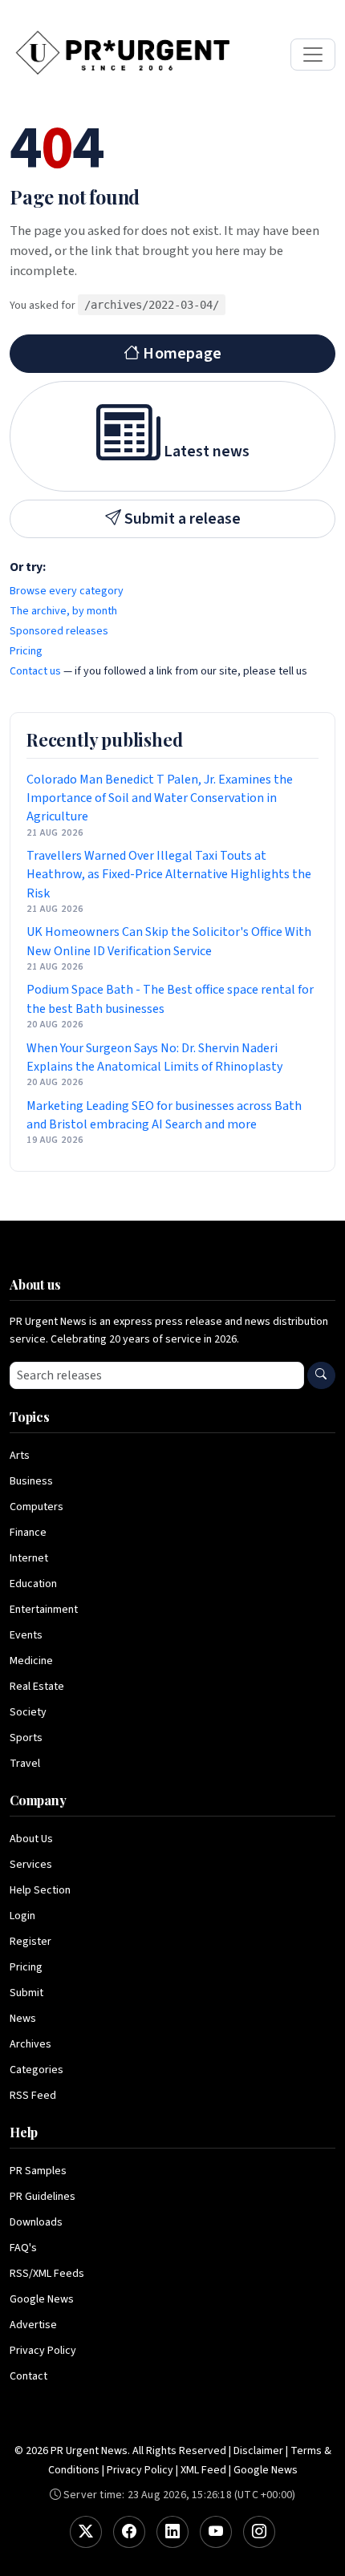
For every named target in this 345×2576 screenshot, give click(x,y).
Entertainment (44, 1610)
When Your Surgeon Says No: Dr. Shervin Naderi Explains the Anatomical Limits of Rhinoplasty (154, 1057)
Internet (29, 1558)
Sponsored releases (59, 631)
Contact (28, 2376)
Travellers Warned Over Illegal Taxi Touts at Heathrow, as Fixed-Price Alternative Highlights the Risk (169, 874)
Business (31, 1481)
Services (31, 1865)
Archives (30, 2044)
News (23, 2019)
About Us (31, 1839)
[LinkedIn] (172, 2532)
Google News (42, 2299)
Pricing (26, 651)
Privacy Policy (43, 2351)
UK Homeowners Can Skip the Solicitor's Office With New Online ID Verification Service (169, 941)
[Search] (321, 1375)
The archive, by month (63, 611)
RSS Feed (33, 2096)
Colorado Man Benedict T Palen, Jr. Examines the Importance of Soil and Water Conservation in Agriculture (160, 798)
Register (30, 1942)
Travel (25, 1764)
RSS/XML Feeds (47, 2274)
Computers (37, 1507)
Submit (26, 1993)
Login (22, 1916)
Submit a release (181, 519)
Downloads (36, 2222)
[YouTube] (216, 2532)
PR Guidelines (43, 2197)
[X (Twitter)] (86, 2532)
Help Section (40, 1890)
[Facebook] (129, 2532)
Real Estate (37, 1687)
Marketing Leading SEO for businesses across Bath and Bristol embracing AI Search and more (164, 1115)
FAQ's (23, 2248)
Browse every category (67, 591)
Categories (37, 2070)
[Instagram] (259, 2532)
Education (33, 1584)
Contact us (35, 671)
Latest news (205, 452)
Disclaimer (258, 2451)
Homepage (181, 354)
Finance (28, 1533)
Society (28, 1712)
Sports (26, 1738)
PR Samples (38, 2171)
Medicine (31, 1661)
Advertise (33, 2325)
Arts (20, 1456)
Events (26, 1635)
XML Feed (203, 2470)
